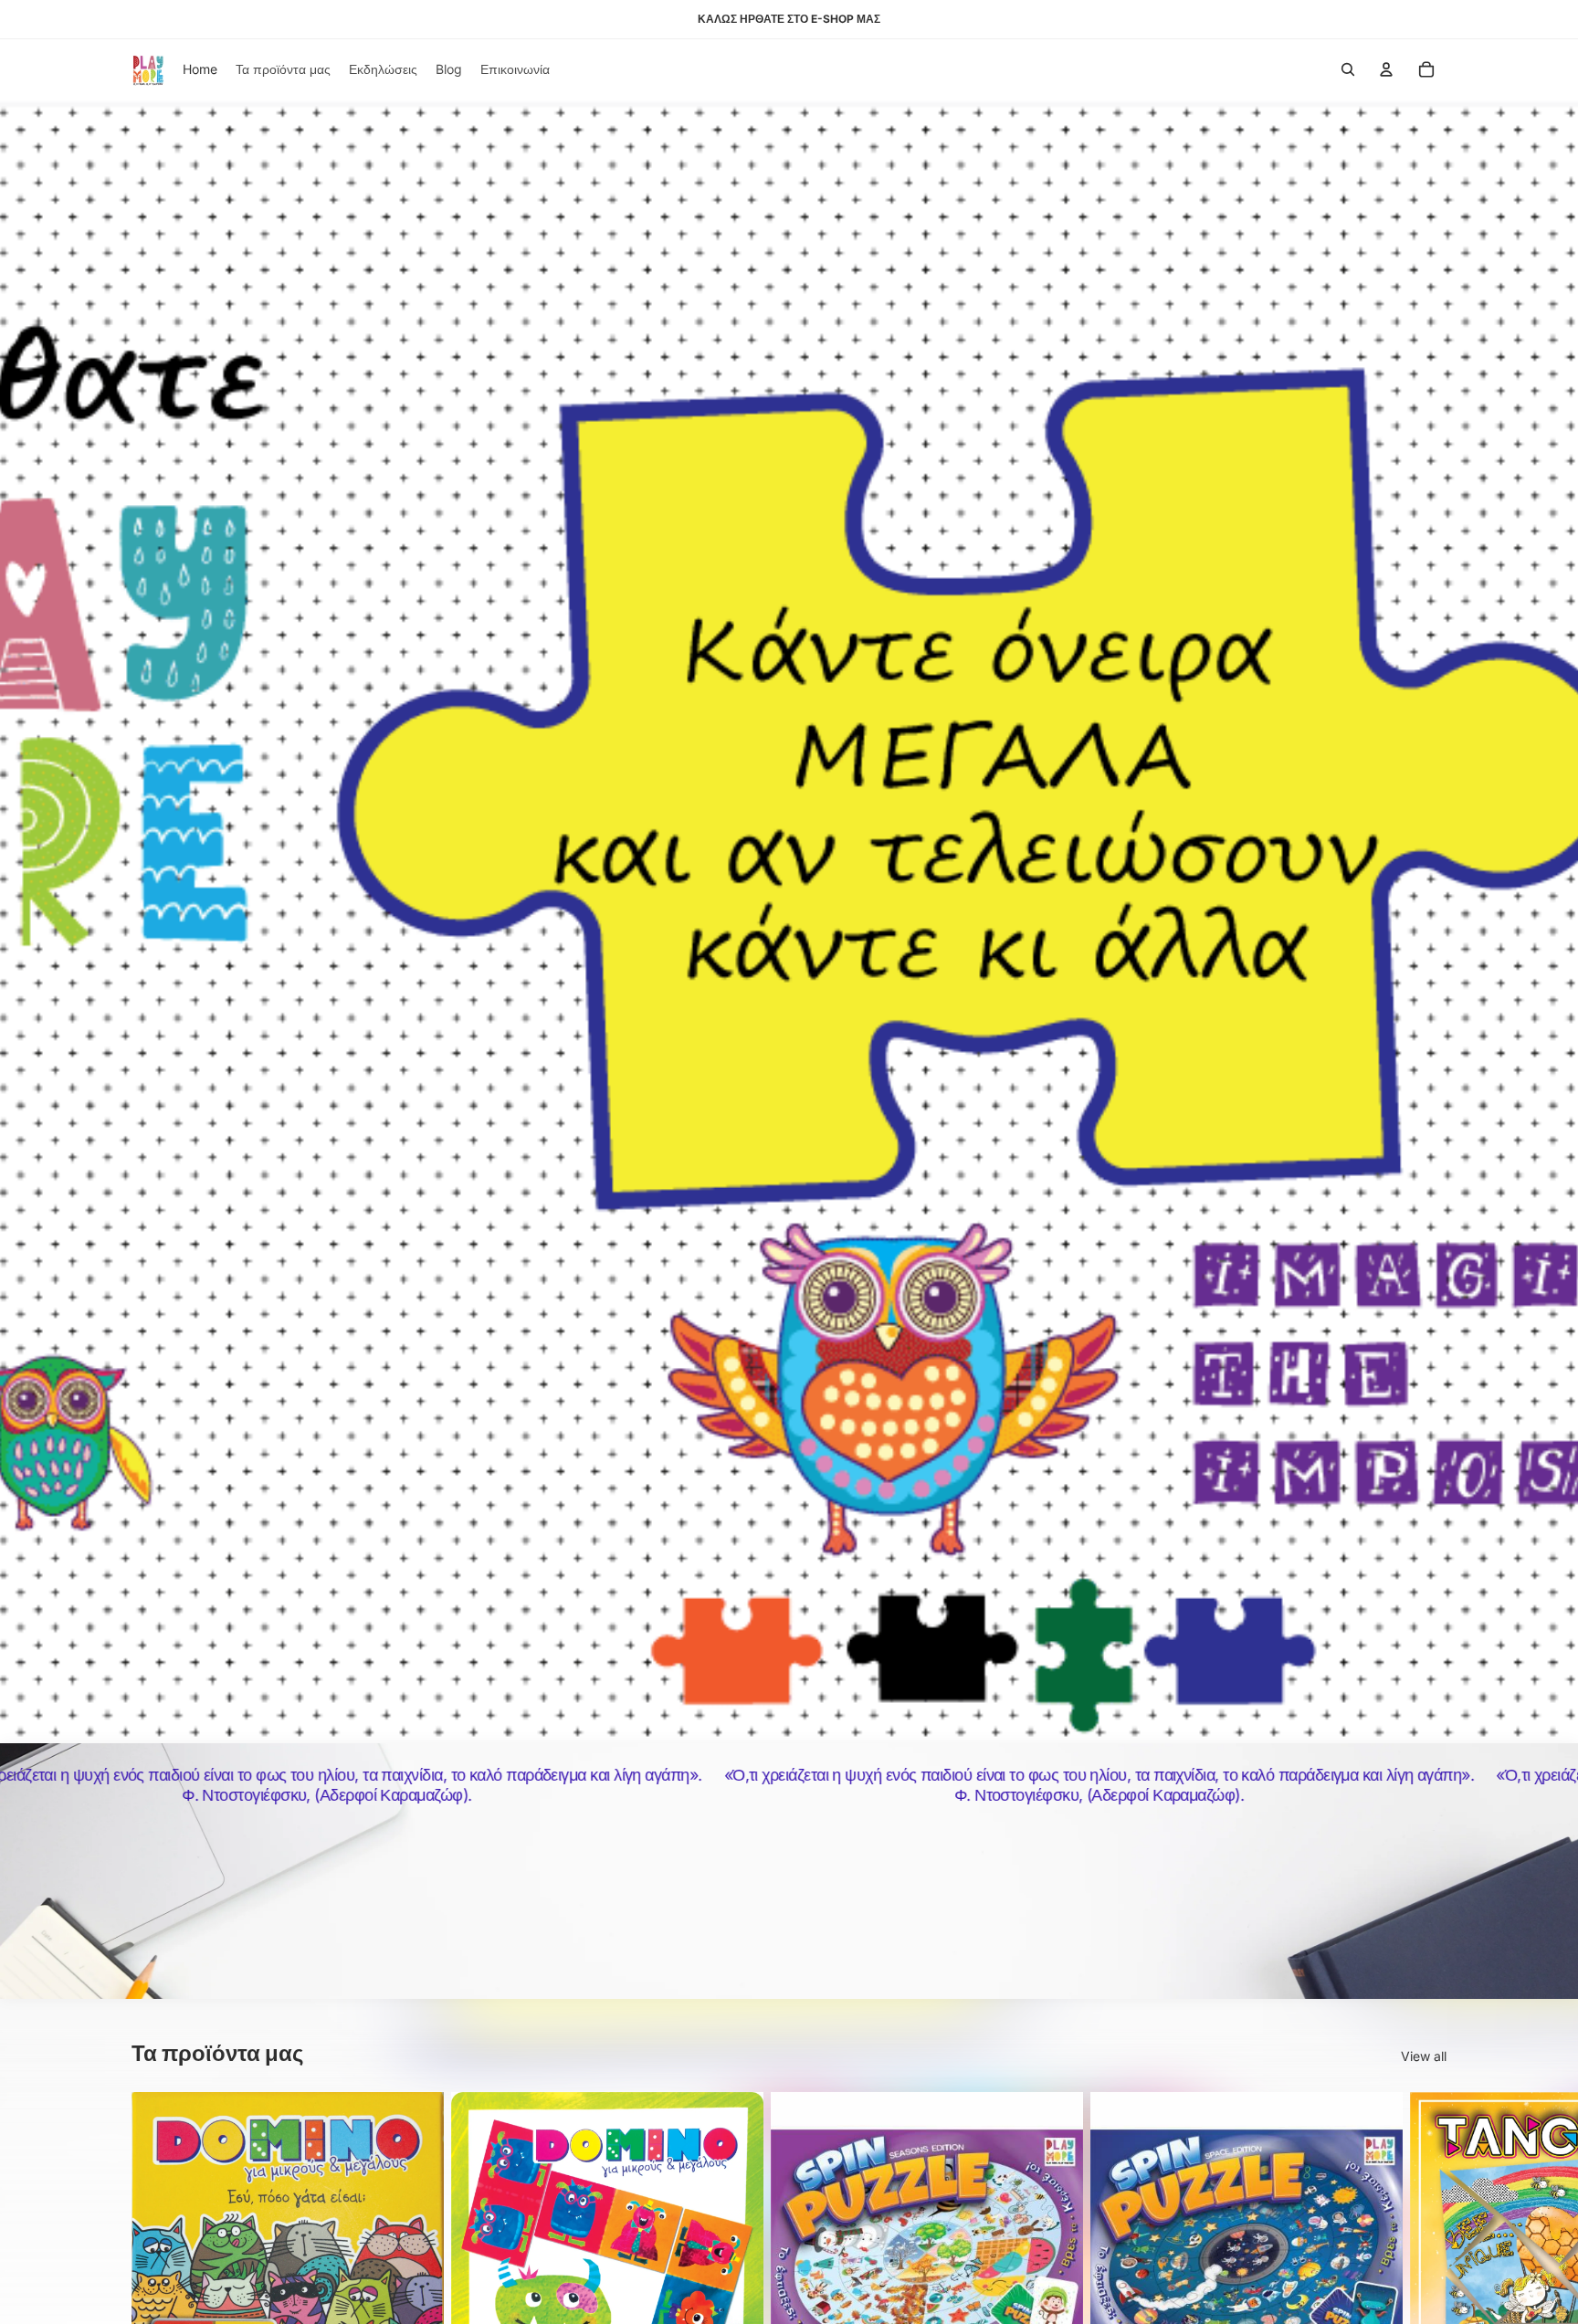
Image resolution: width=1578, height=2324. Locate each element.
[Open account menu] (1386, 69)
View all (1424, 2056)
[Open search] (1348, 69)
